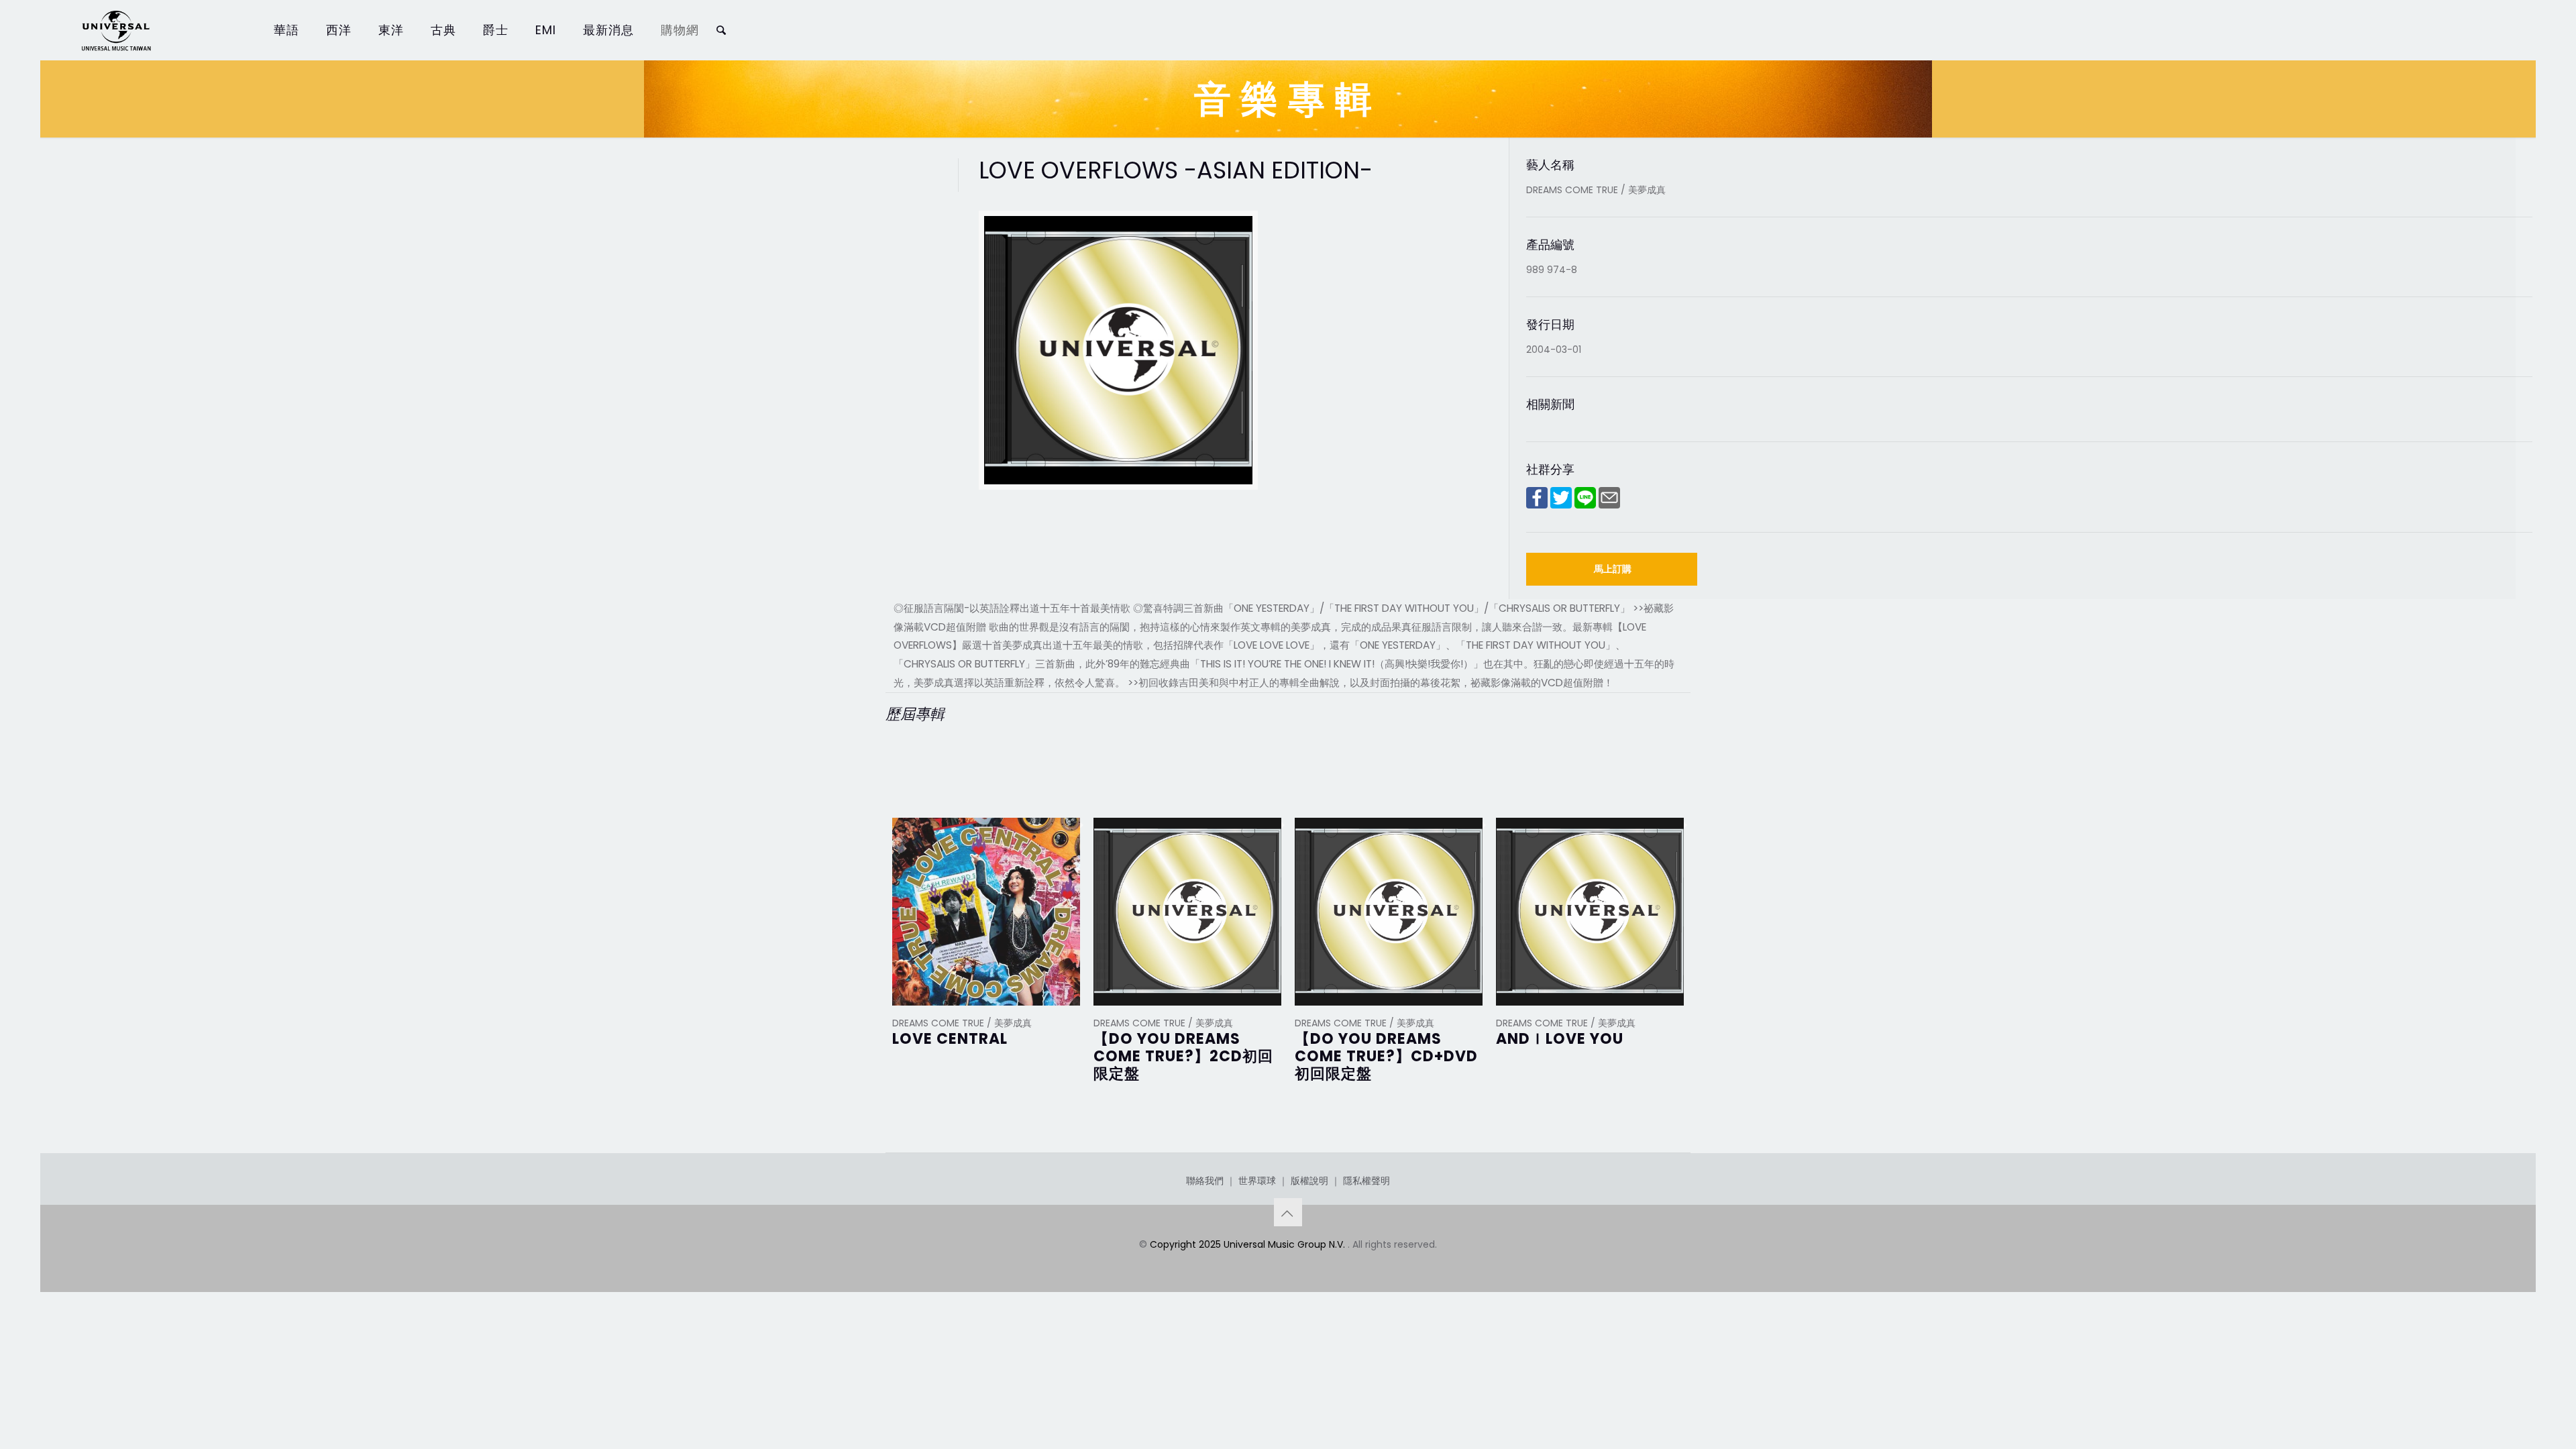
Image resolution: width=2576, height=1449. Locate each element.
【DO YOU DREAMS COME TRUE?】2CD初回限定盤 (1183, 1056)
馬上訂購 (1613, 569)
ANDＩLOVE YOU (1560, 1039)
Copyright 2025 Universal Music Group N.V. (1249, 1244)
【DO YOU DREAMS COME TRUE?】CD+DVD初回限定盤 (1386, 1056)
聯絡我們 (1205, 1181)
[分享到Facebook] (1537, 505)
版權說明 (1309, 1181)
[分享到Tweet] (1561, 505)
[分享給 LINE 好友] (1585, 505)
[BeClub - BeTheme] (115, 30)
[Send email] (1609, 505)
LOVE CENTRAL (950, 1039)
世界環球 (1257, 1181)
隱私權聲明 (1366, 1181)
